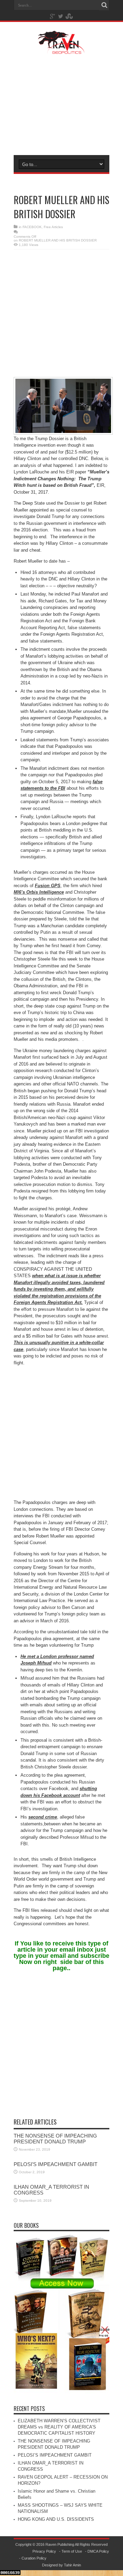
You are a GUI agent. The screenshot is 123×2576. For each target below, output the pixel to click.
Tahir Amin (72, 2565)
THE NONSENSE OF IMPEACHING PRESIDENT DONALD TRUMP (55, 2139)
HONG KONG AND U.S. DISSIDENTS (56, 2519)
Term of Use (72, 2551)
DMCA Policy (98, 2551)
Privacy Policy (44, 2551)
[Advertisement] (61, 104)
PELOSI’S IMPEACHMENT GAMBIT (56, 2164)
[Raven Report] (61, 49)
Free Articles (53, 227)
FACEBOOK (32, 227)
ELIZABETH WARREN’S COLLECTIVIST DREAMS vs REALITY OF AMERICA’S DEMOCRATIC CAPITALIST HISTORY (59, 2427)
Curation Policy (34, 2558)
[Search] (104, 5)
